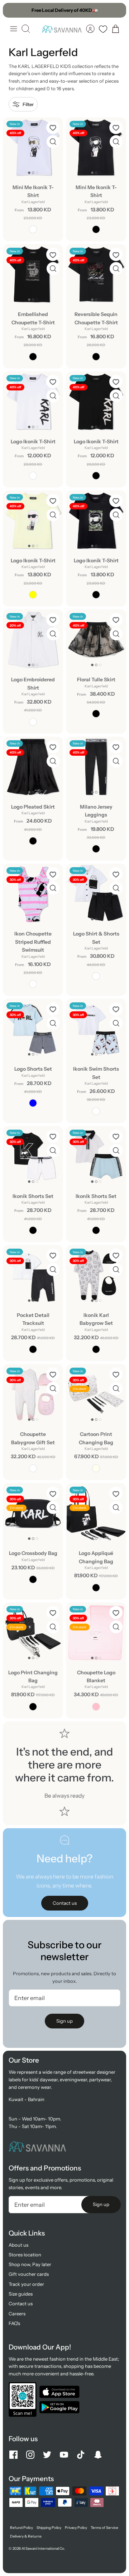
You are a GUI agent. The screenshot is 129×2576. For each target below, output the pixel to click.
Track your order (26, 2284)
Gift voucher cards (29, 2274)
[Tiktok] (81, 2455)
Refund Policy (21, 2528)
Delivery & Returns (26, 2536)
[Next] (117, 10)
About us (18, 2245)
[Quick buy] (53, 142)
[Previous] (12, 10)
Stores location (25, 2255)
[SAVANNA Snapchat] (98, 2455)
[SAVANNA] (62, 29)
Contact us (21, 2303)
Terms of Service (104, 2528)
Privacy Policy (76, 2528)
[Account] (90, 29)
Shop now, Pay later (30, 2264)
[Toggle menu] (14, 29)
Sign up (64, 2021)
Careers (17, 2314)
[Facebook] (13, 2455)
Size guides (21, 2294)
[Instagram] (30, 2455)
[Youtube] (64, 2455)
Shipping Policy (49, 2528)
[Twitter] (47, 2455)
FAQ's (14, 2323)
